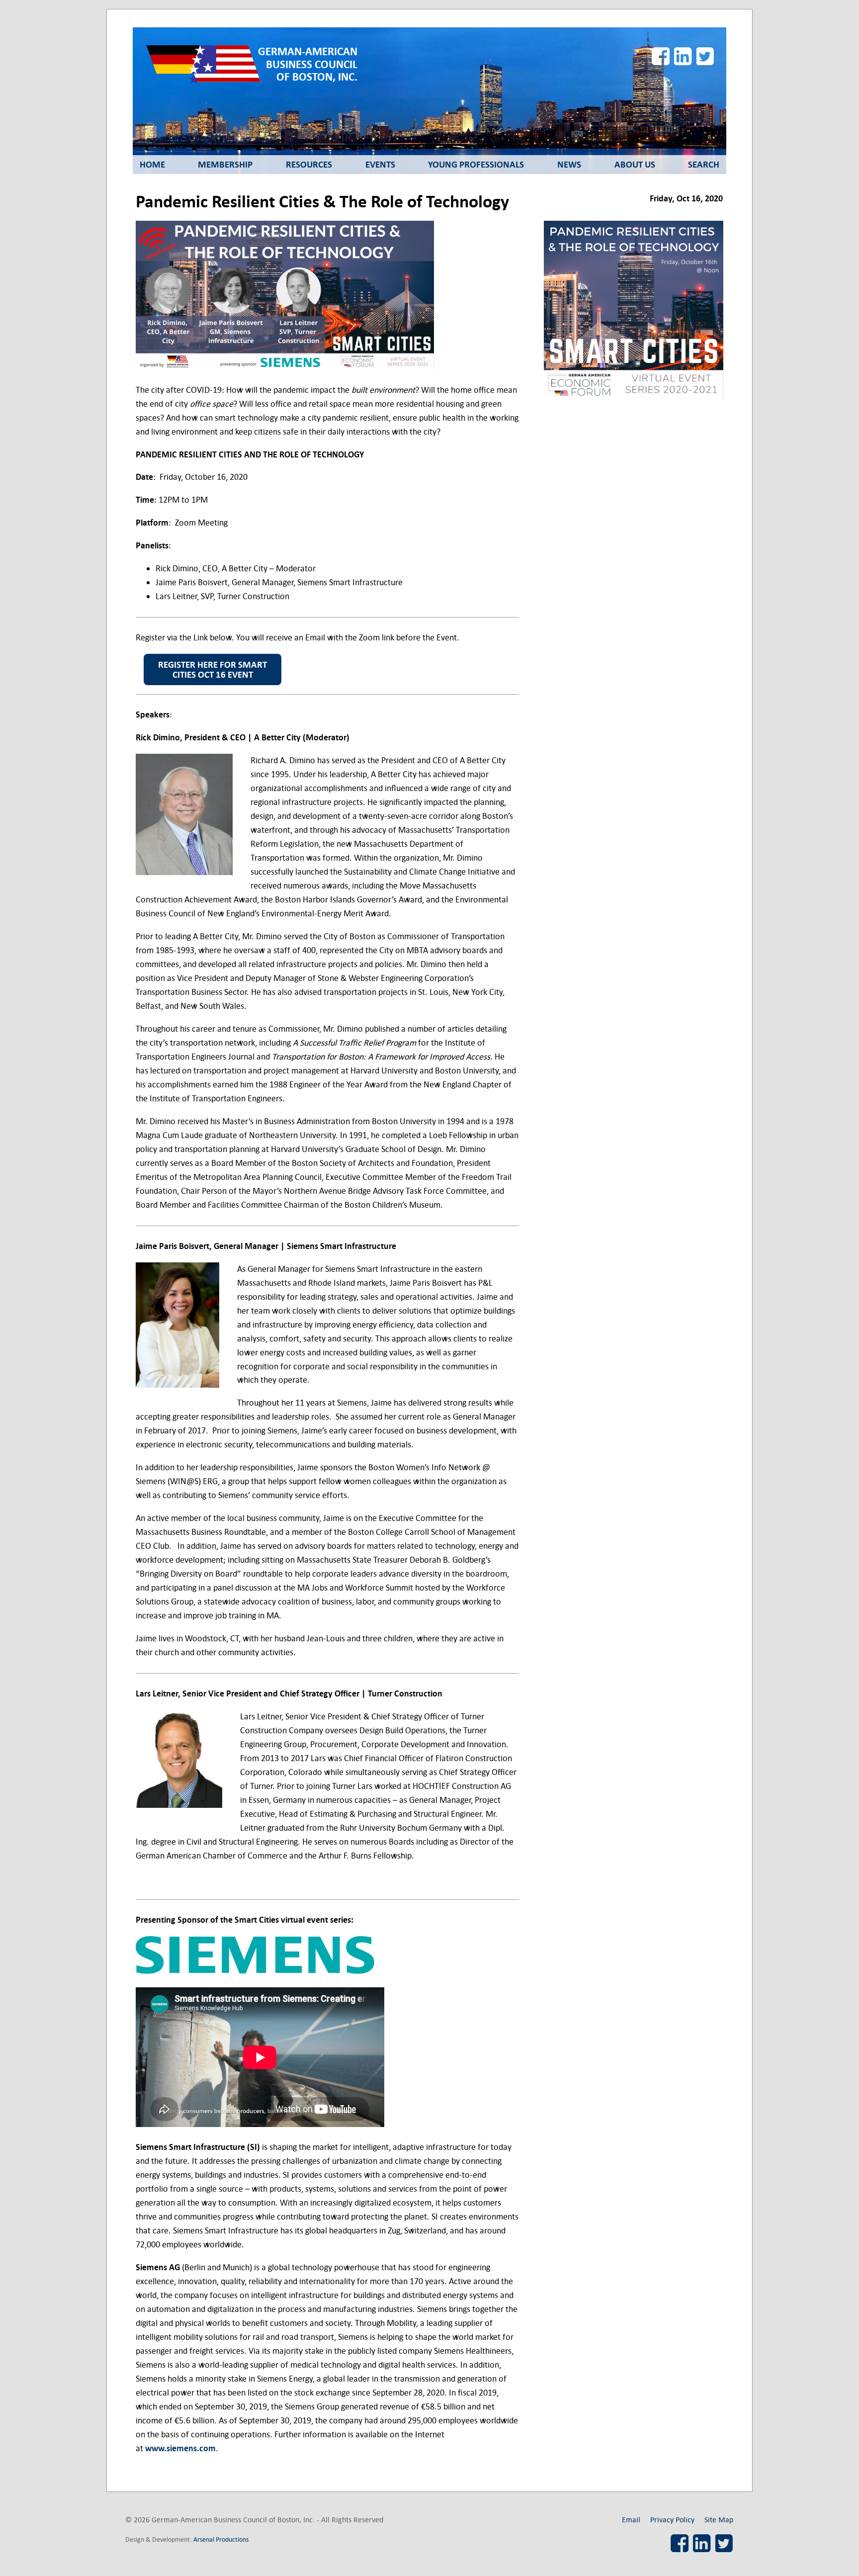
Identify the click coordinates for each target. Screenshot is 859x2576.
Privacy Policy (672, 2520)
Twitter (705, 56)
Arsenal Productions (221, 2539)
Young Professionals (476, 165)
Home (152, 165)
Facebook (661, 56)
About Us (635, 165)
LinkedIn (683, 56)
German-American (308, 64)
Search (704, 165)
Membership (225, 165)
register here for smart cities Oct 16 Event (213, 670)
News (569, 165)
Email (631, 2520)
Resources (309, 165)
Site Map (719, 2520)
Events (380, 165)
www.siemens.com (180, 2448)
